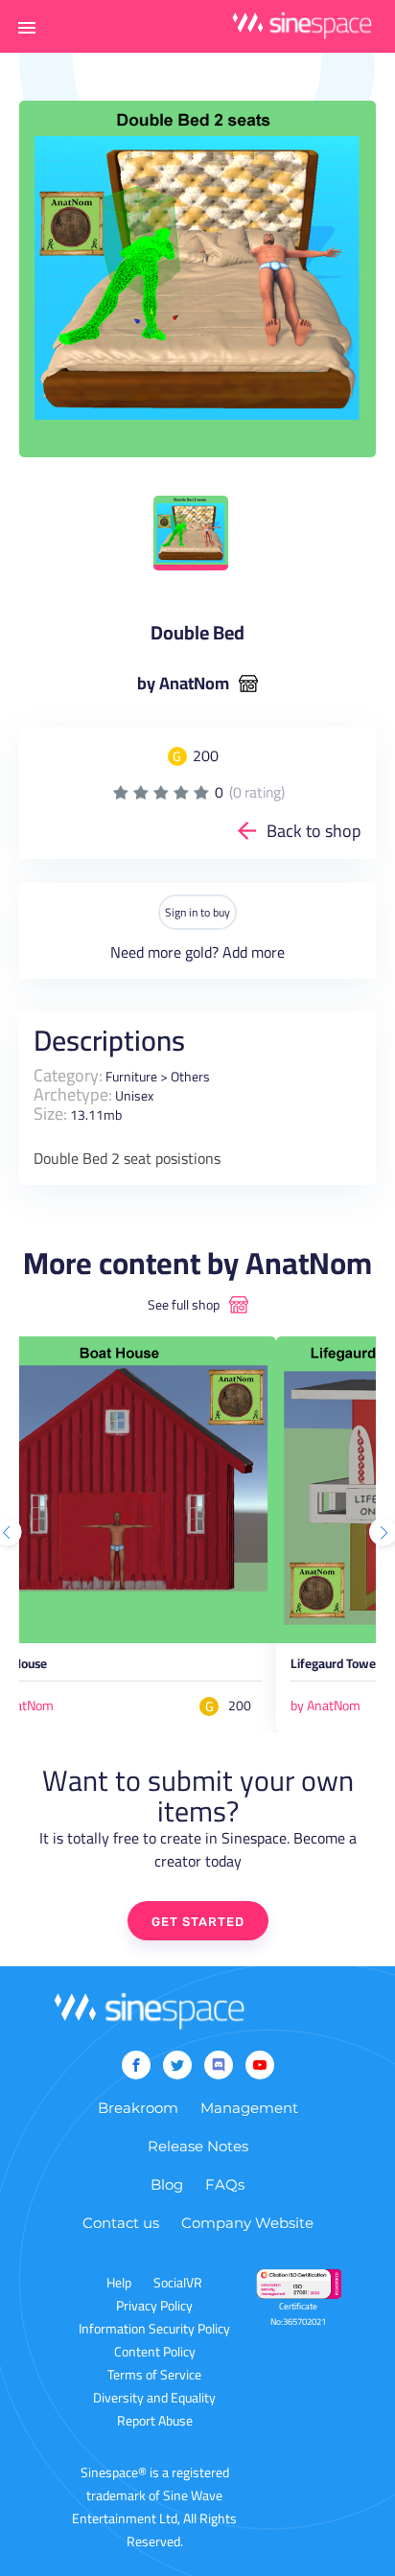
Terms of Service (154, 2375)
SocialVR (178, 2283)
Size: (50, 1114)
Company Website (247, 2223)
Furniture (131, 1077)
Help (119, 2283)
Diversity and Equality (154, 2398)
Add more (254, 952)
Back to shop (314, 831)
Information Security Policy (154, 2329)
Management (249, 2108)
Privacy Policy (154, 2306)
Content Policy (155, 2352)
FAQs (225, 2184)
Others (190, 1077)
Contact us (121, 2223)
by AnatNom (183, 684)
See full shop (184, 1305)
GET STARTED (198, 1922)
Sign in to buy (197, 912)
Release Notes (198, 2146)
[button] (27, 27)
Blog (167, 2184)
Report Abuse (155, 2421)
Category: (68, 1075)
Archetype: (73, 1094)
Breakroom (138, 2108)
